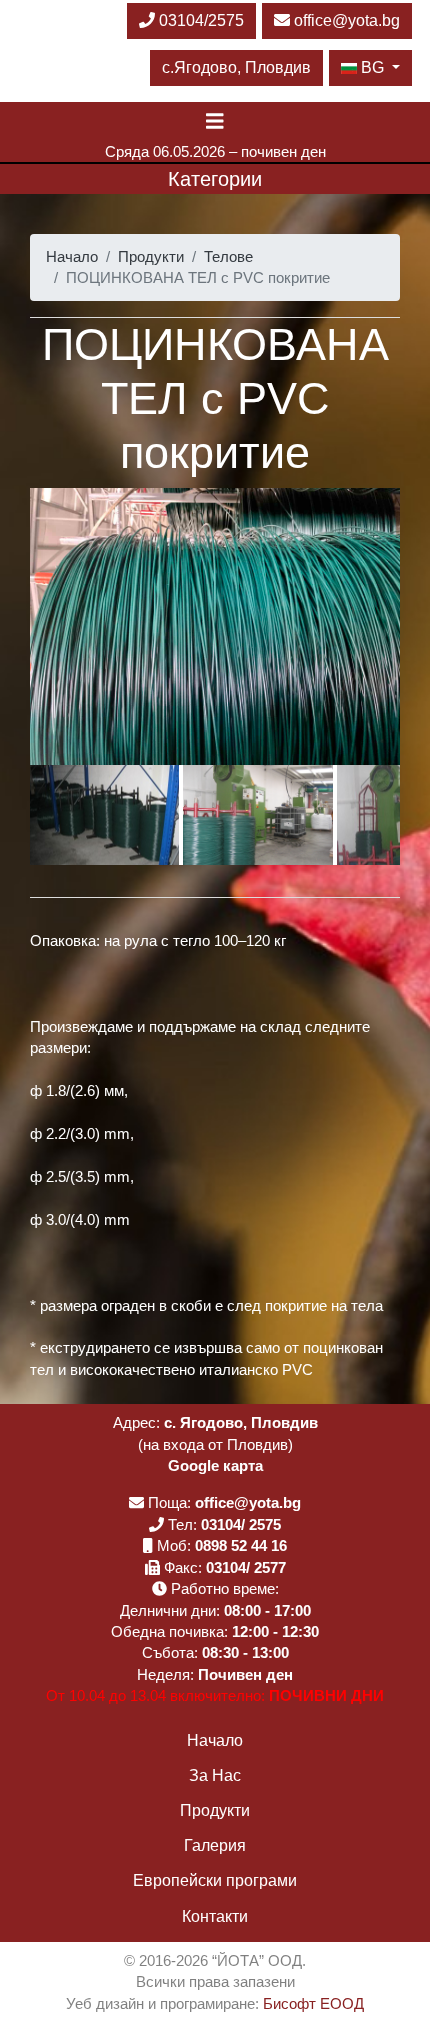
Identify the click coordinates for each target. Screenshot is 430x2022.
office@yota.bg (347, 20)
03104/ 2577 (246, 1567)
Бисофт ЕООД (313, 2003)
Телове (228, 256)
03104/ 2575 (241, 1524)
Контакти (215, 1916)
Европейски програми (215, 1880)
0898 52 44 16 (241, 1545)
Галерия (215, 1845)
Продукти (151, 256)
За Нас (215, 1775)
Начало (72, 256)
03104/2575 (199, 20)
